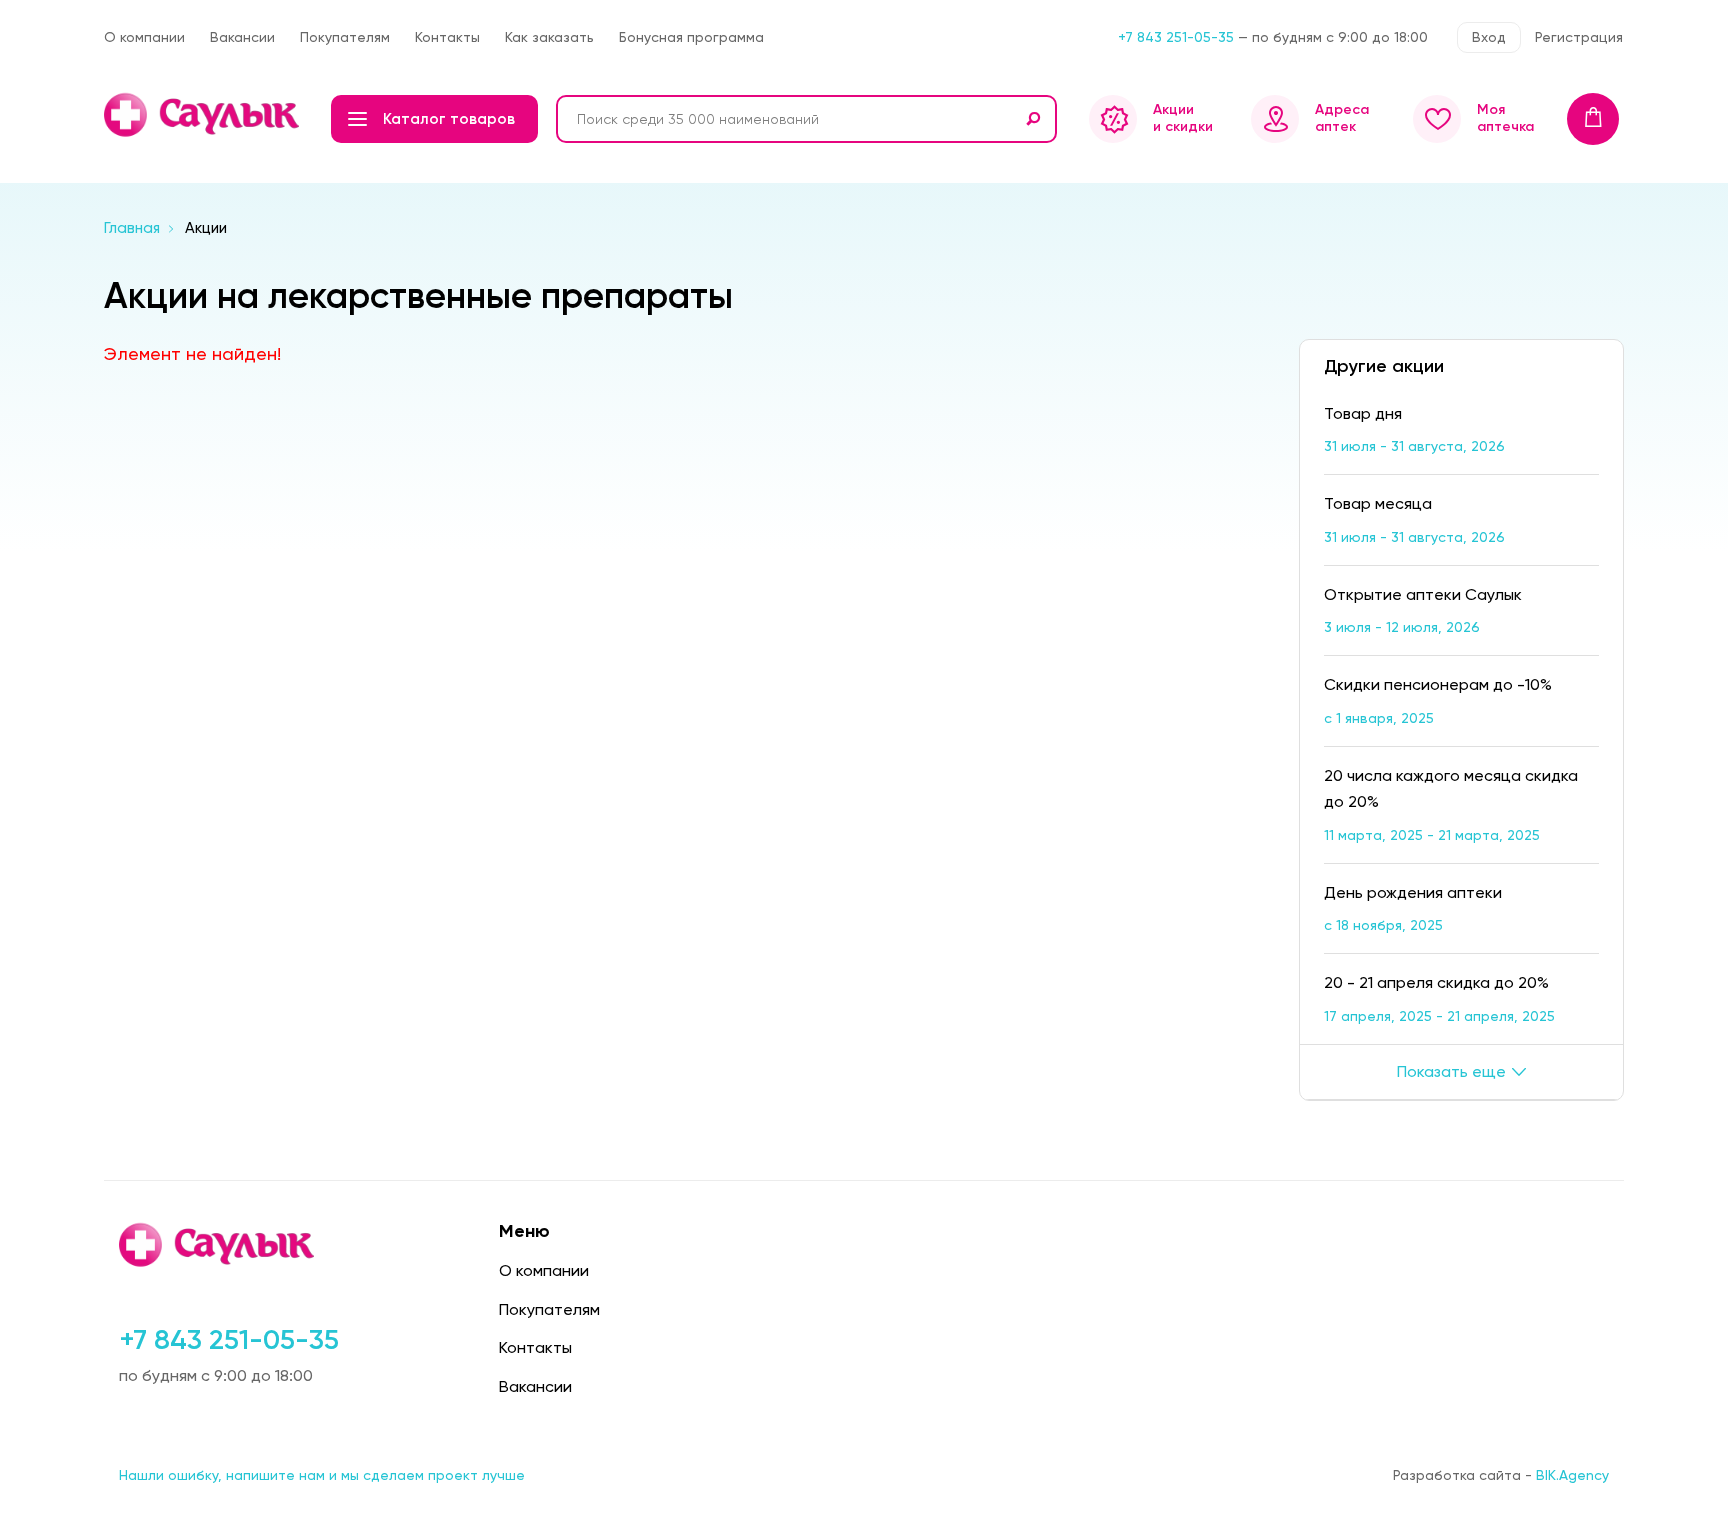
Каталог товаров (449, 119)
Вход (1489, 37)
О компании (144, 37)
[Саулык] (203, 115)
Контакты (447, 37)
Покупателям (345, 37)
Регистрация (1579, 37)
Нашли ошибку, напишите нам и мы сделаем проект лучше (322, 1475)
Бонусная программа (691, 37)
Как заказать (549, 37)
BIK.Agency (1572, 1475)
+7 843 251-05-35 (1176, 37)
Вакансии (242, 37)
